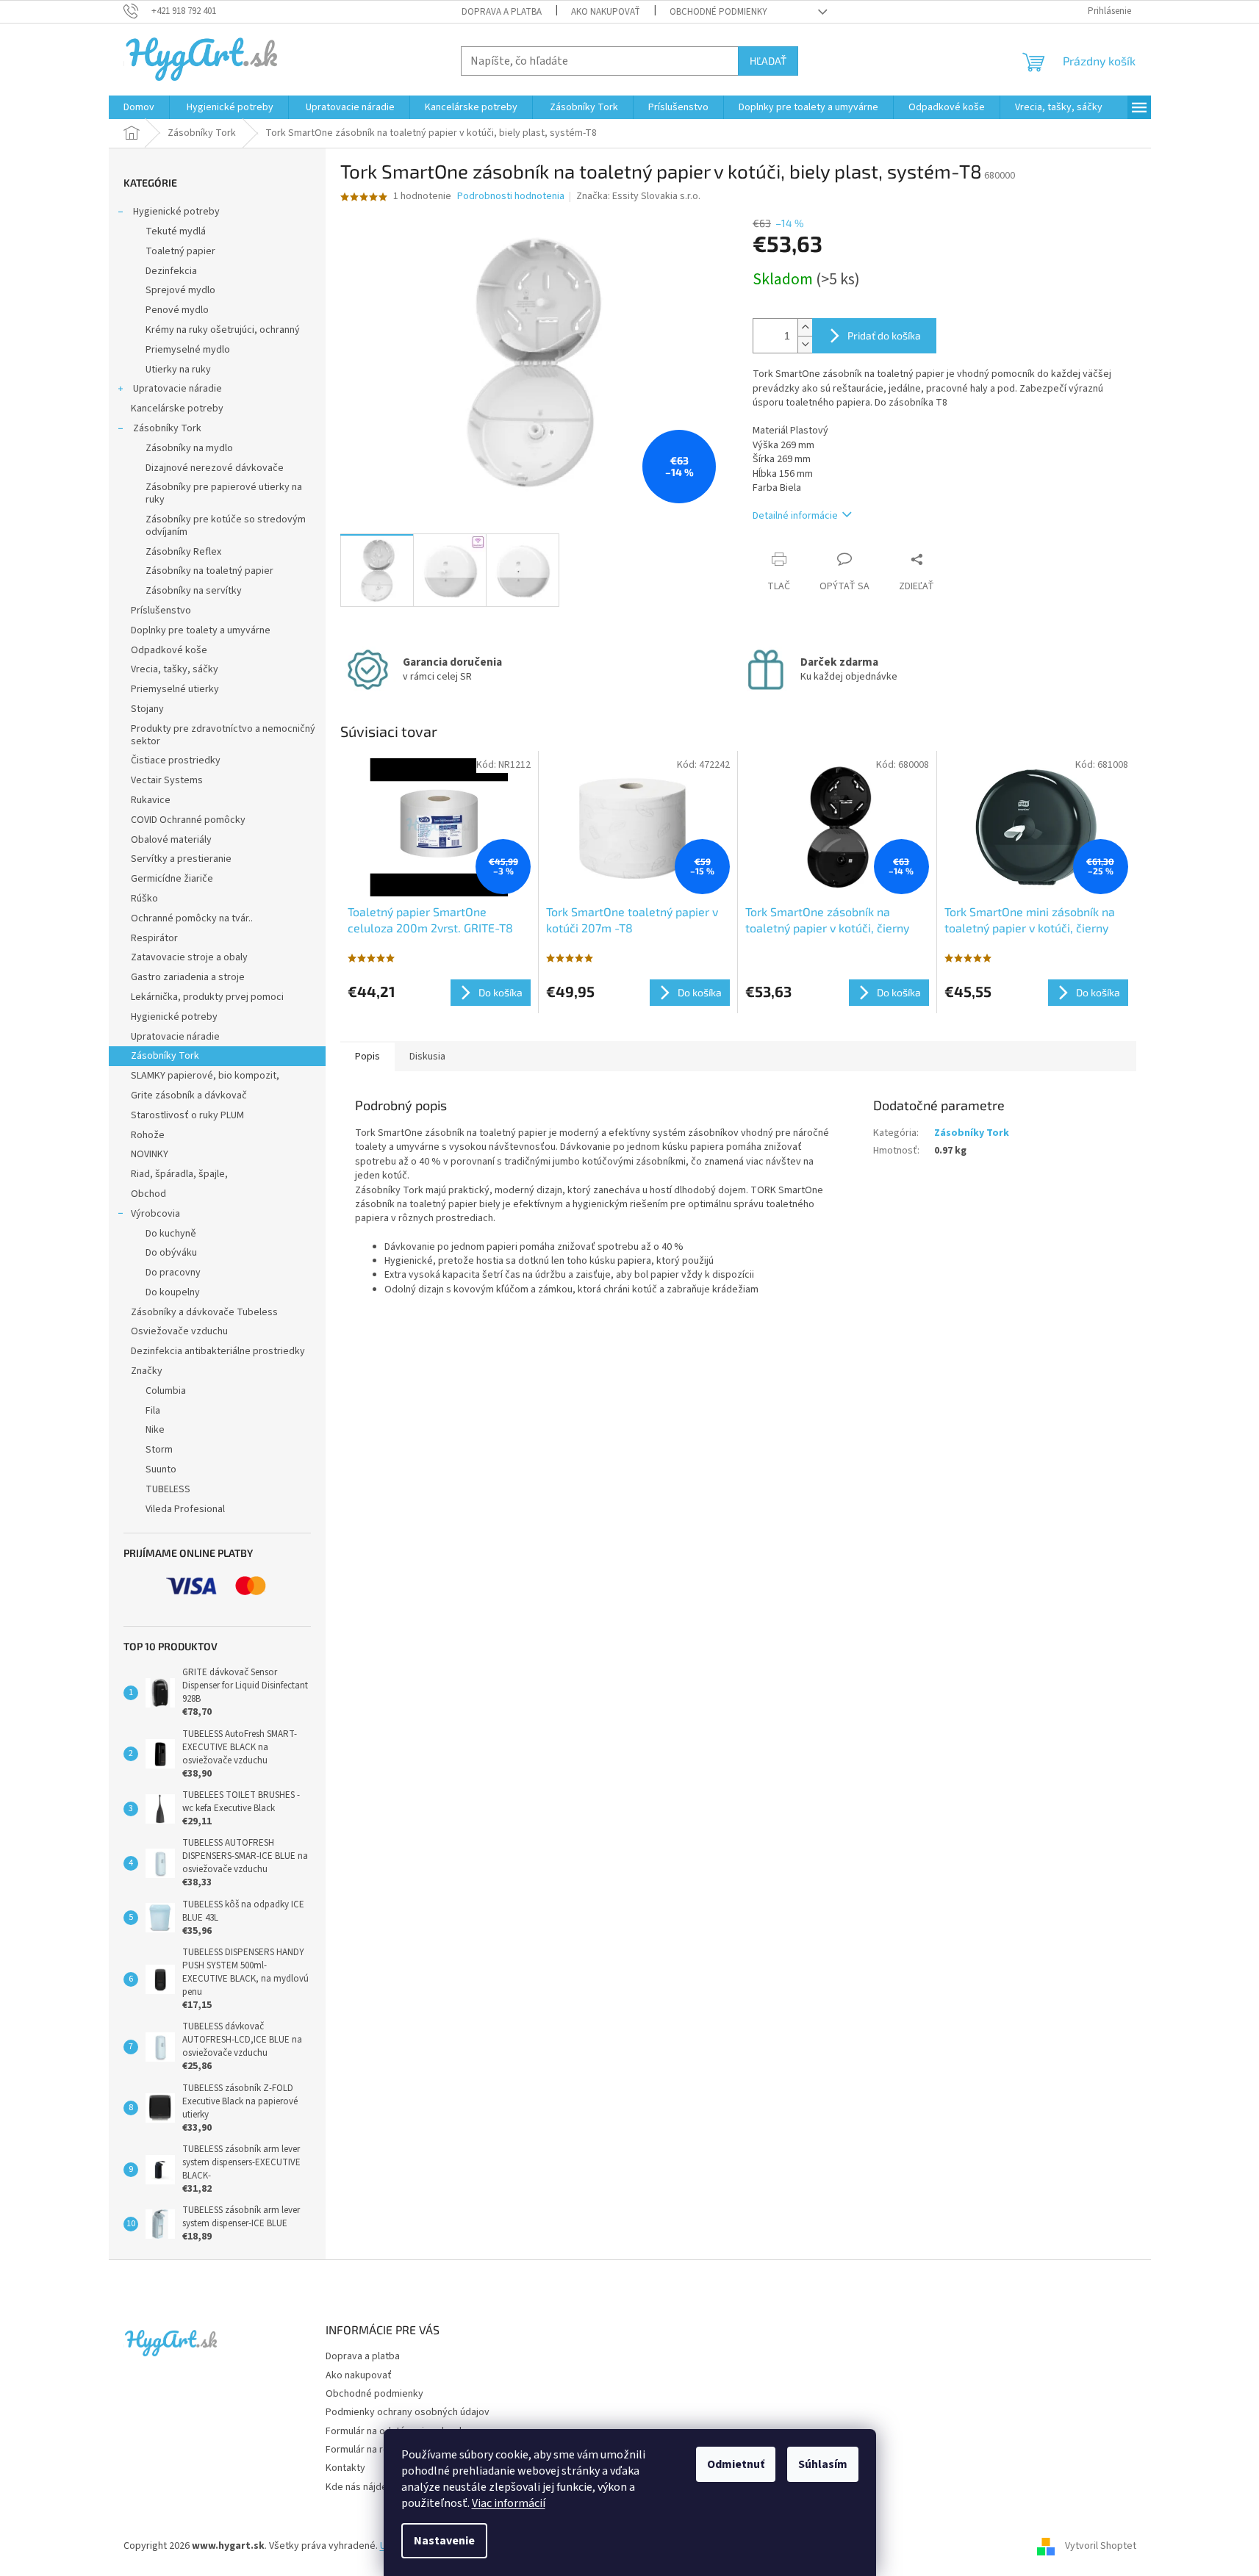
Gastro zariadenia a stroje (188, 977)
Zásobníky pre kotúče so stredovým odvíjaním (226, 526)
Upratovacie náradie (176, 389)
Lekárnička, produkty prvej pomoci (207, 997)
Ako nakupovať (606, 12)
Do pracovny (173, 1273)
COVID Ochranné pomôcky (188, 820)
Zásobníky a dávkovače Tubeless (204, 1312)
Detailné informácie (795, 516)
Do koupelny (173, 1292)
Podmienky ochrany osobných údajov (408, 2412)
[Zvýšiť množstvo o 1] (805, 327)
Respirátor (154, 938)
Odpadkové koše (169, 650)
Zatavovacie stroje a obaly (189, 957)
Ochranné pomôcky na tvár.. (192, 918)
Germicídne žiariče (172, 879)
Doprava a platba (502, 12)
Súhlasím (823, 2464)
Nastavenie (444, 2541)
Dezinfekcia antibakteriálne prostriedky (218, 1351)
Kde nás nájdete (361, 2487)
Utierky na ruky (178, 370)
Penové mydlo (177, 310)
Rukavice (151, 800)
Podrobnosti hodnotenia (511, 197)
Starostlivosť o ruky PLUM (187, 1115)
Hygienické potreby (175, 212)
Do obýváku (171, 1253)
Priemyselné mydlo (188, 350)
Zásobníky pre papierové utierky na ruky (224, 493)
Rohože (148, 1135)
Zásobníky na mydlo (189, 448)
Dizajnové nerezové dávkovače (215, 468)
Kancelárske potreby (177, 409)
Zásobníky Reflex (183, 552)
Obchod (148, 1194)
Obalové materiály (171, 840)
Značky (147, 1371)
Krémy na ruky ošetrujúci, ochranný (223, 330)
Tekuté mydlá (176, 231)
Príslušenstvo (161, 611)
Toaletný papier (180, 251)
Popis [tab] (367, 1057)
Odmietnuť (736, 2464)
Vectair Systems (167, 780)
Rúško (144, 899)
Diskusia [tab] (427, 1057)
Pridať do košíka (884, 335)
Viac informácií (509, 2503)
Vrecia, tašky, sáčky (175, 669)
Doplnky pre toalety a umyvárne (201, 630)
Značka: (638, 196)
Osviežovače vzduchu (179, 1331)
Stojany (147, 709)
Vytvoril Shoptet (1101, 2546)
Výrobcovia (155, 1214)
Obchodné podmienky (718, 12)
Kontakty (345, 2468)
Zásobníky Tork (166, 428)
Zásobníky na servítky (194, 591)
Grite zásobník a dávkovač (189, 1095)
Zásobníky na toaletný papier (209, 571)
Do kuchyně (171, 1234)
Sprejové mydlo (180, 290)
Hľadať (768, 61)
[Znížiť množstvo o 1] (805, 344)
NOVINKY (150, 1154)
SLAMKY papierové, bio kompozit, (205, 1076)
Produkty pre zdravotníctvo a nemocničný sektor (223, 735)
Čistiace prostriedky (176, 760)
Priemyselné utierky (175, 689)
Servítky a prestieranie (181, 859)
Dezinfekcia (171, 271)
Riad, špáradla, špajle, (179, 1174)
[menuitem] (139, 107)
